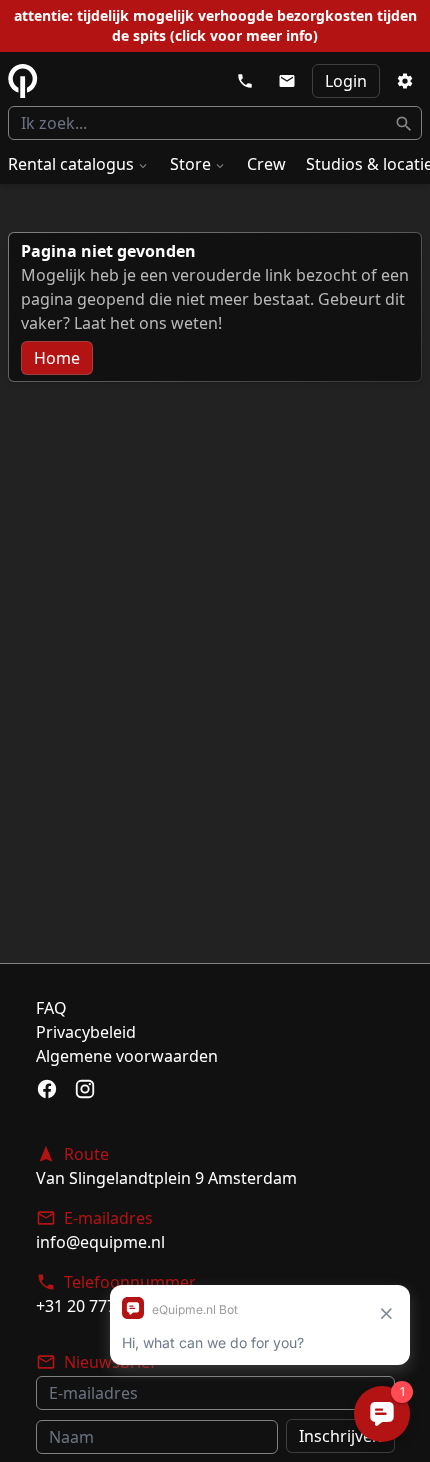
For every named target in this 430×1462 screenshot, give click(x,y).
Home (57, 358)
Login (346, 81)
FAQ (51, 1008)
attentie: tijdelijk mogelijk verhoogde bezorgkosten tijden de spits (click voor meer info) (215, 25)
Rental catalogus (71, 164)
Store (190, 164)
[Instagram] (85, 1089)
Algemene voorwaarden (127, 1056)
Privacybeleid (86, 1032)
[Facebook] (47, 1089)
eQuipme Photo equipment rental (23, 81)
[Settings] (405, 81)
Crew (266, 164)
